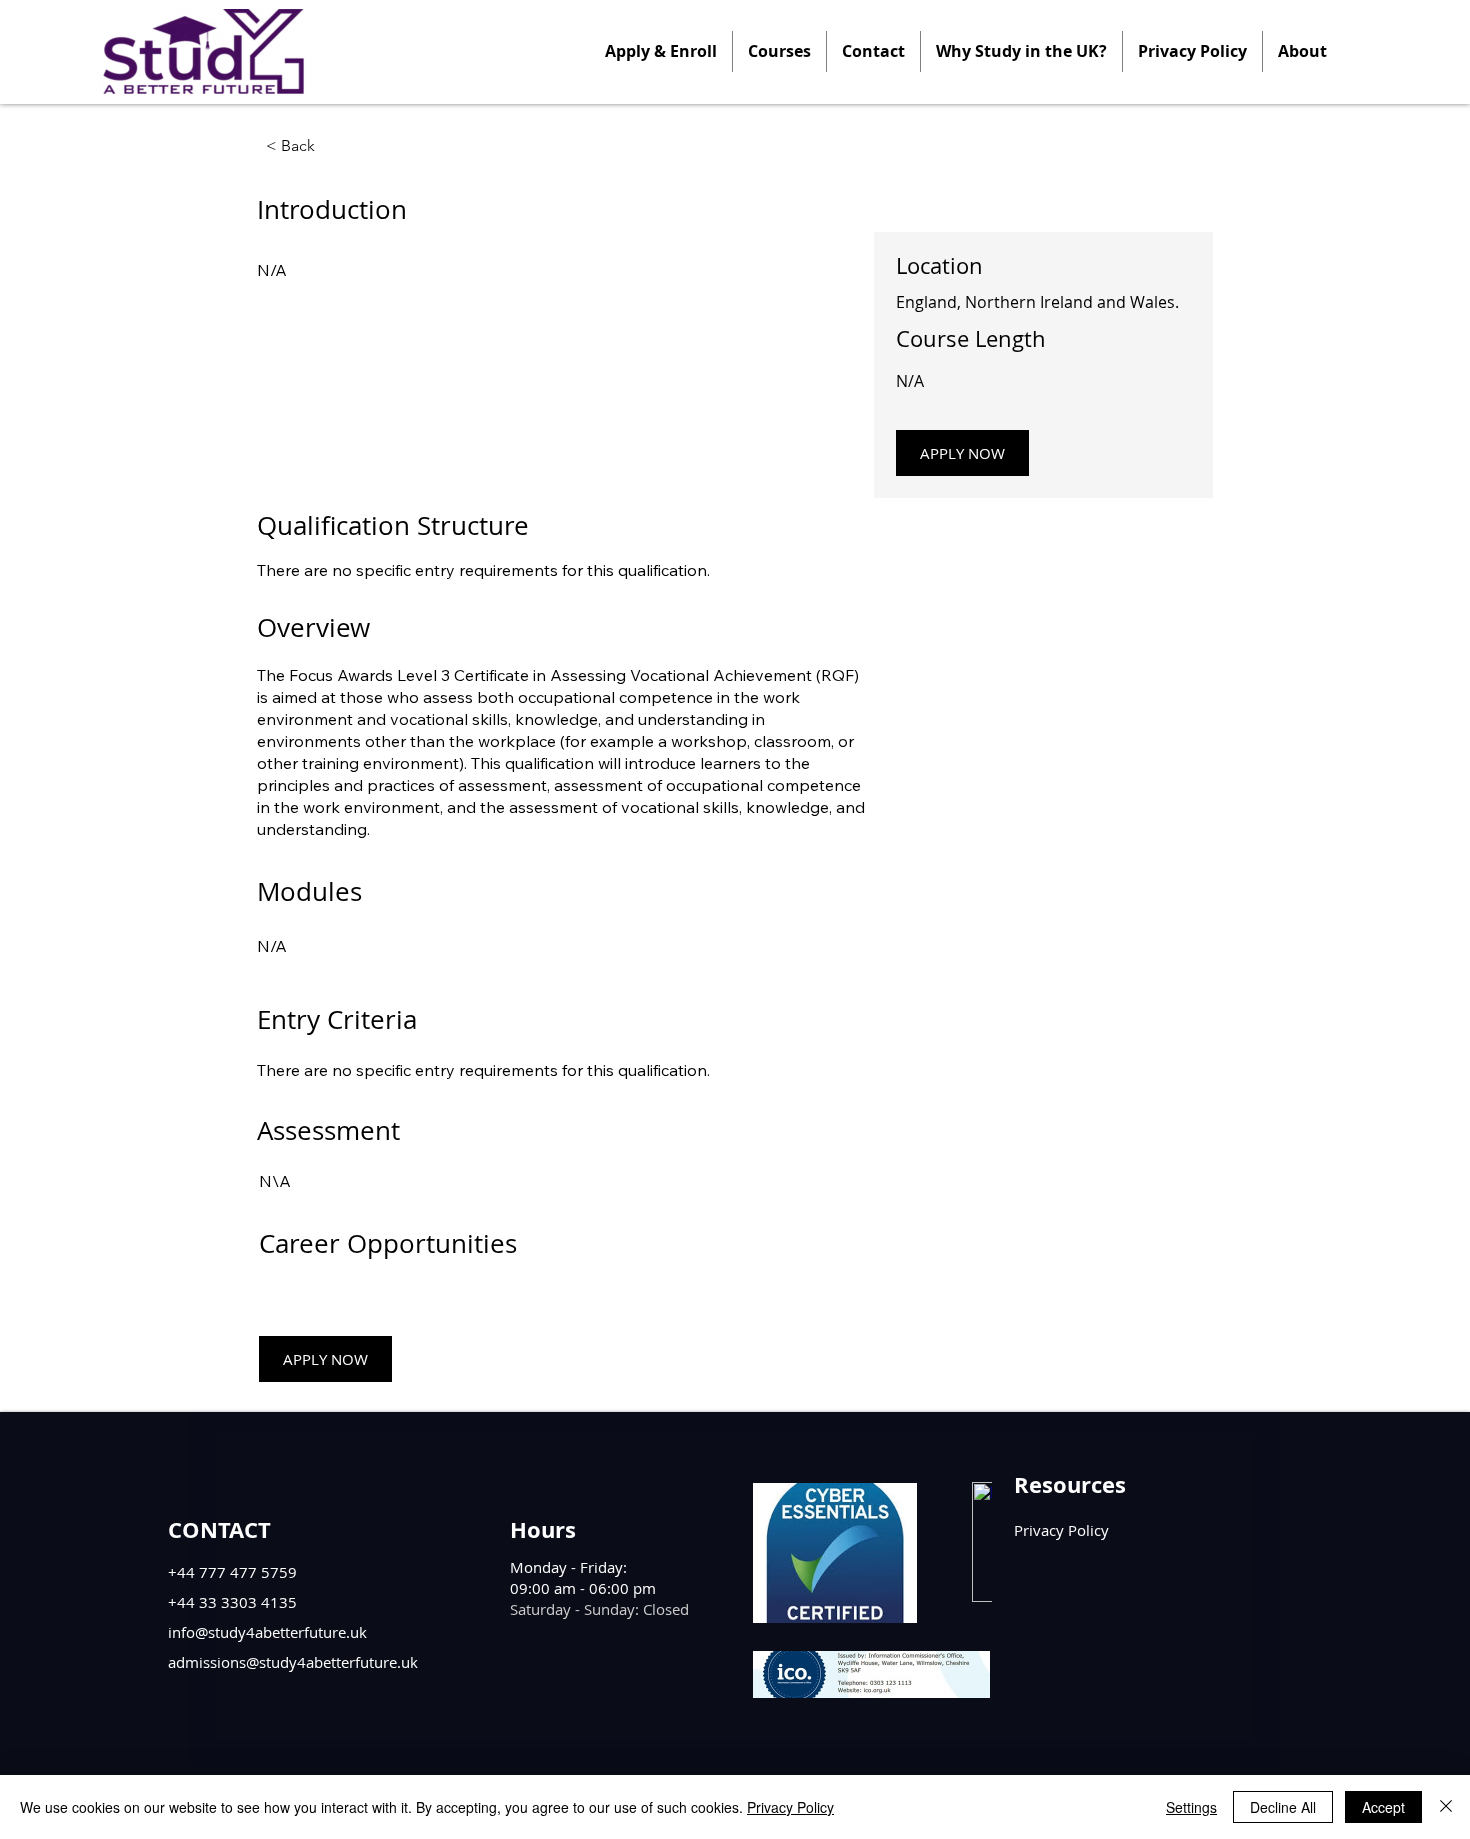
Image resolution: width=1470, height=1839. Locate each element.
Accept (1383, 1807)
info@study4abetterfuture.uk (267, 1632)
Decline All (1283, 1807)
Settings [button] (1191, 1807)
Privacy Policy (790, 1807)
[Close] (1446, 1807)
